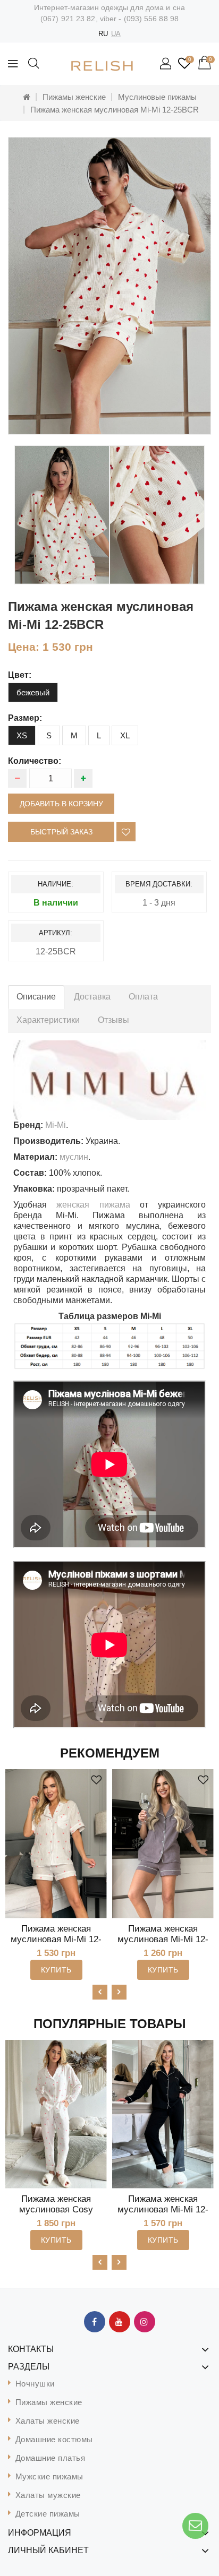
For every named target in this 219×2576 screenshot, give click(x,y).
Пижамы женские (74, 97)
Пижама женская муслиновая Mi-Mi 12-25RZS (56, 1939)
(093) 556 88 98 (151, 19)
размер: (25, 718)
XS (22, 735)
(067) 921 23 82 (68, 19)
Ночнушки (35, 2384)
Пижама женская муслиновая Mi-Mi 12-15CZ (163, 2209)
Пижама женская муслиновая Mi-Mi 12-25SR (163, 1939)
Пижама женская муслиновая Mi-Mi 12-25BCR (115, 110)
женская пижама (93, 1205)
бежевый (33, 692)
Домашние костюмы (54, 2439)
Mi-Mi (56, 1125)
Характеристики (48, 1020)
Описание (36, 997)
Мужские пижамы (49, 2476)
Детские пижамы (48, 2514)
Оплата (143, 997)
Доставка (92, 997)
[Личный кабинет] (166, 64)
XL (125, 735)
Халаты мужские (48, 2495)
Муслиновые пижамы (157, 97)
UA (116, 34)
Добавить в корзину (61, 804)
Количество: (35, 761)
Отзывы (113, 1020)
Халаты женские (48, 2421)
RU (103, 34)
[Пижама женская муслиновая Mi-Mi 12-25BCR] (109, 286)
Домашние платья (50, 2458)
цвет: (20, 675)
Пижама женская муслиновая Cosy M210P (56, 2209)
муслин (74, 1157)
